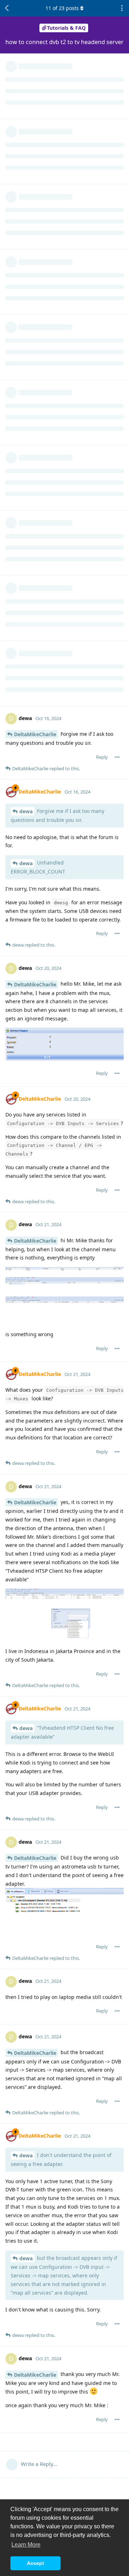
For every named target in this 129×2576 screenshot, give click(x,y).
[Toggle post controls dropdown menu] (117, 757)
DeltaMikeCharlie (35, 734)
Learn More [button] (26, 2545)
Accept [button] (35, 2563)
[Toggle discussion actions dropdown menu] (122, 8)
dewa (26, 811)
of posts (62, 8)
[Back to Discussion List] (7, 8)
